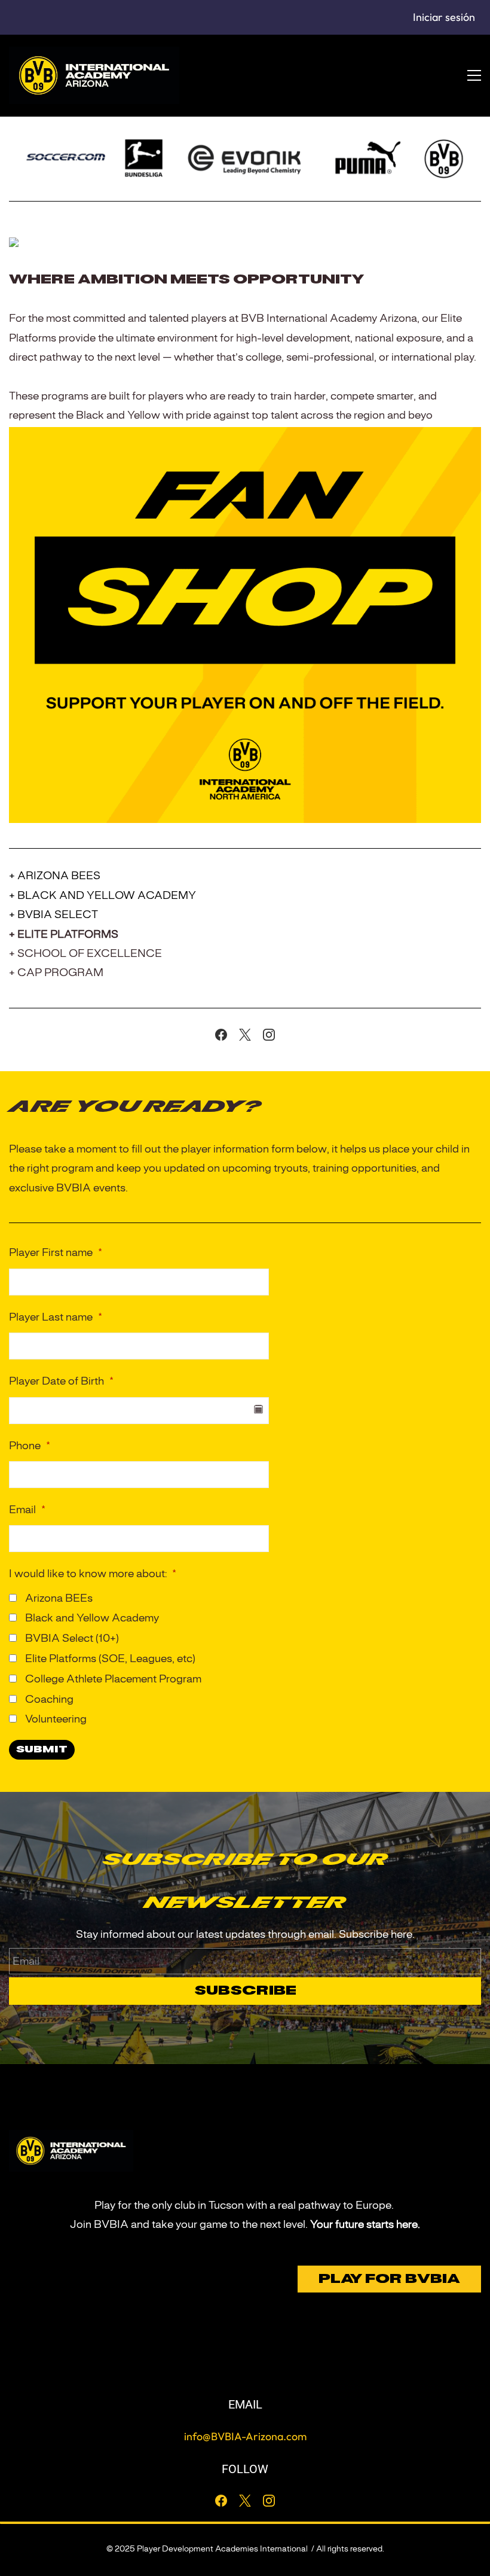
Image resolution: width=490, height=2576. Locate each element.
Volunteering (55, 1719)
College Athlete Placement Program (112, 1679)
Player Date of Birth (61, 1381)
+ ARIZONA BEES (55, 876)
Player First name (56, 1252)
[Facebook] (221, 1035)
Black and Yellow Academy (91, 1618)
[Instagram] (269, 1035)
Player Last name (56, 1317)
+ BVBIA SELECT (53, 914)
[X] (245, 1035)
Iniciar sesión (444, 17)
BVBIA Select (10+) (71, 1638)
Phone (30, 1446)
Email (27, 1510)
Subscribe (245, 1991)
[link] (245, 436)
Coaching (48, 1699)
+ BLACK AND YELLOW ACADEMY (102, 895)
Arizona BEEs (58, 1598)
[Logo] (94, 75)
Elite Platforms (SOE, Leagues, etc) (109, 1659)
